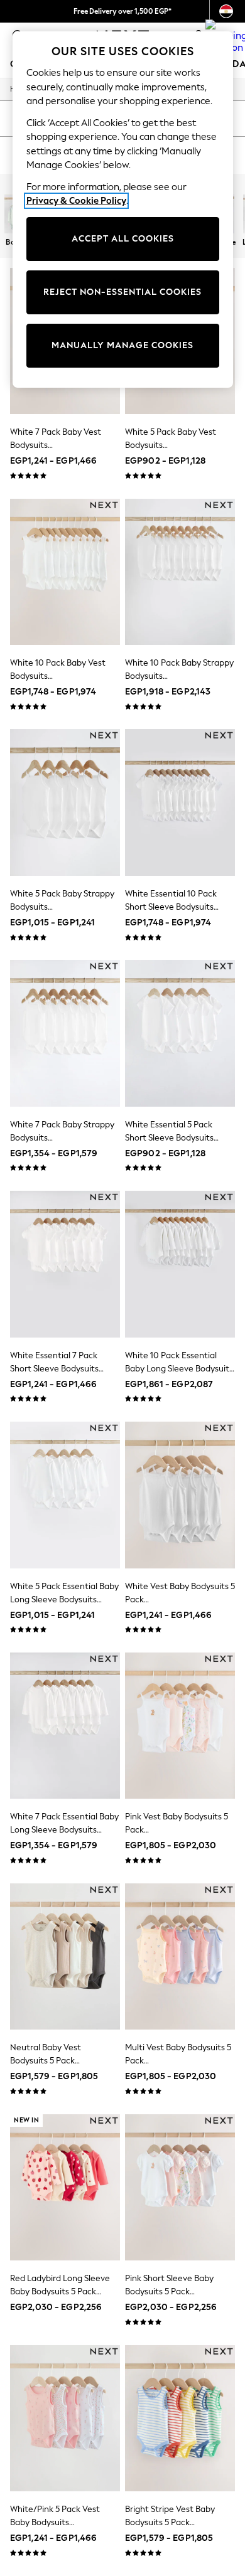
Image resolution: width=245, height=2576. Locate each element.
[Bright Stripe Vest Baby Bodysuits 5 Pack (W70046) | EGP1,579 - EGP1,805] (180, 2418)
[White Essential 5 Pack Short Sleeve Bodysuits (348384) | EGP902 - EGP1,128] (180, 1033)
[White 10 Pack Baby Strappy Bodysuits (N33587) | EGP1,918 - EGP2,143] (180, 572)
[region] (123, 210)
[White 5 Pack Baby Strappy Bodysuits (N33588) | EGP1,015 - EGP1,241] (65, 802)
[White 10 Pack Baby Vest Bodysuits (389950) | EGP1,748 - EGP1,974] (65, 572)
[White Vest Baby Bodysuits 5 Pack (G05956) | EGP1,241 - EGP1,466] (180, 1495)
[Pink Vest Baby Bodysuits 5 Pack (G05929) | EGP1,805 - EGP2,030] (180, 1726)
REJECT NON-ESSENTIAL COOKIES (122, 292)
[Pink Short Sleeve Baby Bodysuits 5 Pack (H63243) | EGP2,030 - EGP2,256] (180, 2187)
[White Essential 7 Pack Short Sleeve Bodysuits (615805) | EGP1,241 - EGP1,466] (65, 1264)
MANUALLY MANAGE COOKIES (122, 345)
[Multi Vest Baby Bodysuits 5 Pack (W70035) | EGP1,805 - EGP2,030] (180, 1956)
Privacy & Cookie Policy (76, 201)
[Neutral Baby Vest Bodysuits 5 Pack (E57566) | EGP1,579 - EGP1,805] (65, 1956)
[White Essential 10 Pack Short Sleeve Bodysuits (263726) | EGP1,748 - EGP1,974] (180, 802)
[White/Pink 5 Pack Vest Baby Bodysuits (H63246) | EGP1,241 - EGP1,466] (65, 2418)
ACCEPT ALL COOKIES (123, 239)
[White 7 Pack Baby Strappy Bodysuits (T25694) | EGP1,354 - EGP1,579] (65, 1033)
